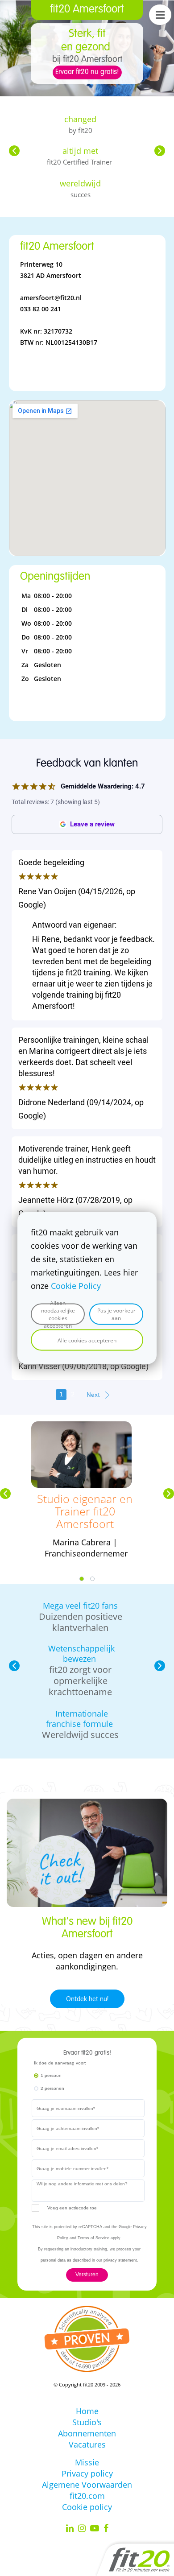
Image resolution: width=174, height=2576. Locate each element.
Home (87, 2411)
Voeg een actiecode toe (72, 2208)
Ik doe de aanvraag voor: (60, 2063)
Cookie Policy (76, 1286)
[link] (81, 1427)
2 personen (52, 2088)
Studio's (87, 2422)
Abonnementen (87, 2433)
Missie (87, 2462)
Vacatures (87, 2444)
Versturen (87, 2275)
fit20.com (87, 2496)
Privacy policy (87, 2473)
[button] (14, 151)
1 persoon (51, 2075)
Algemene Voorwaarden (87, 2485)
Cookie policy (87, 2507)
